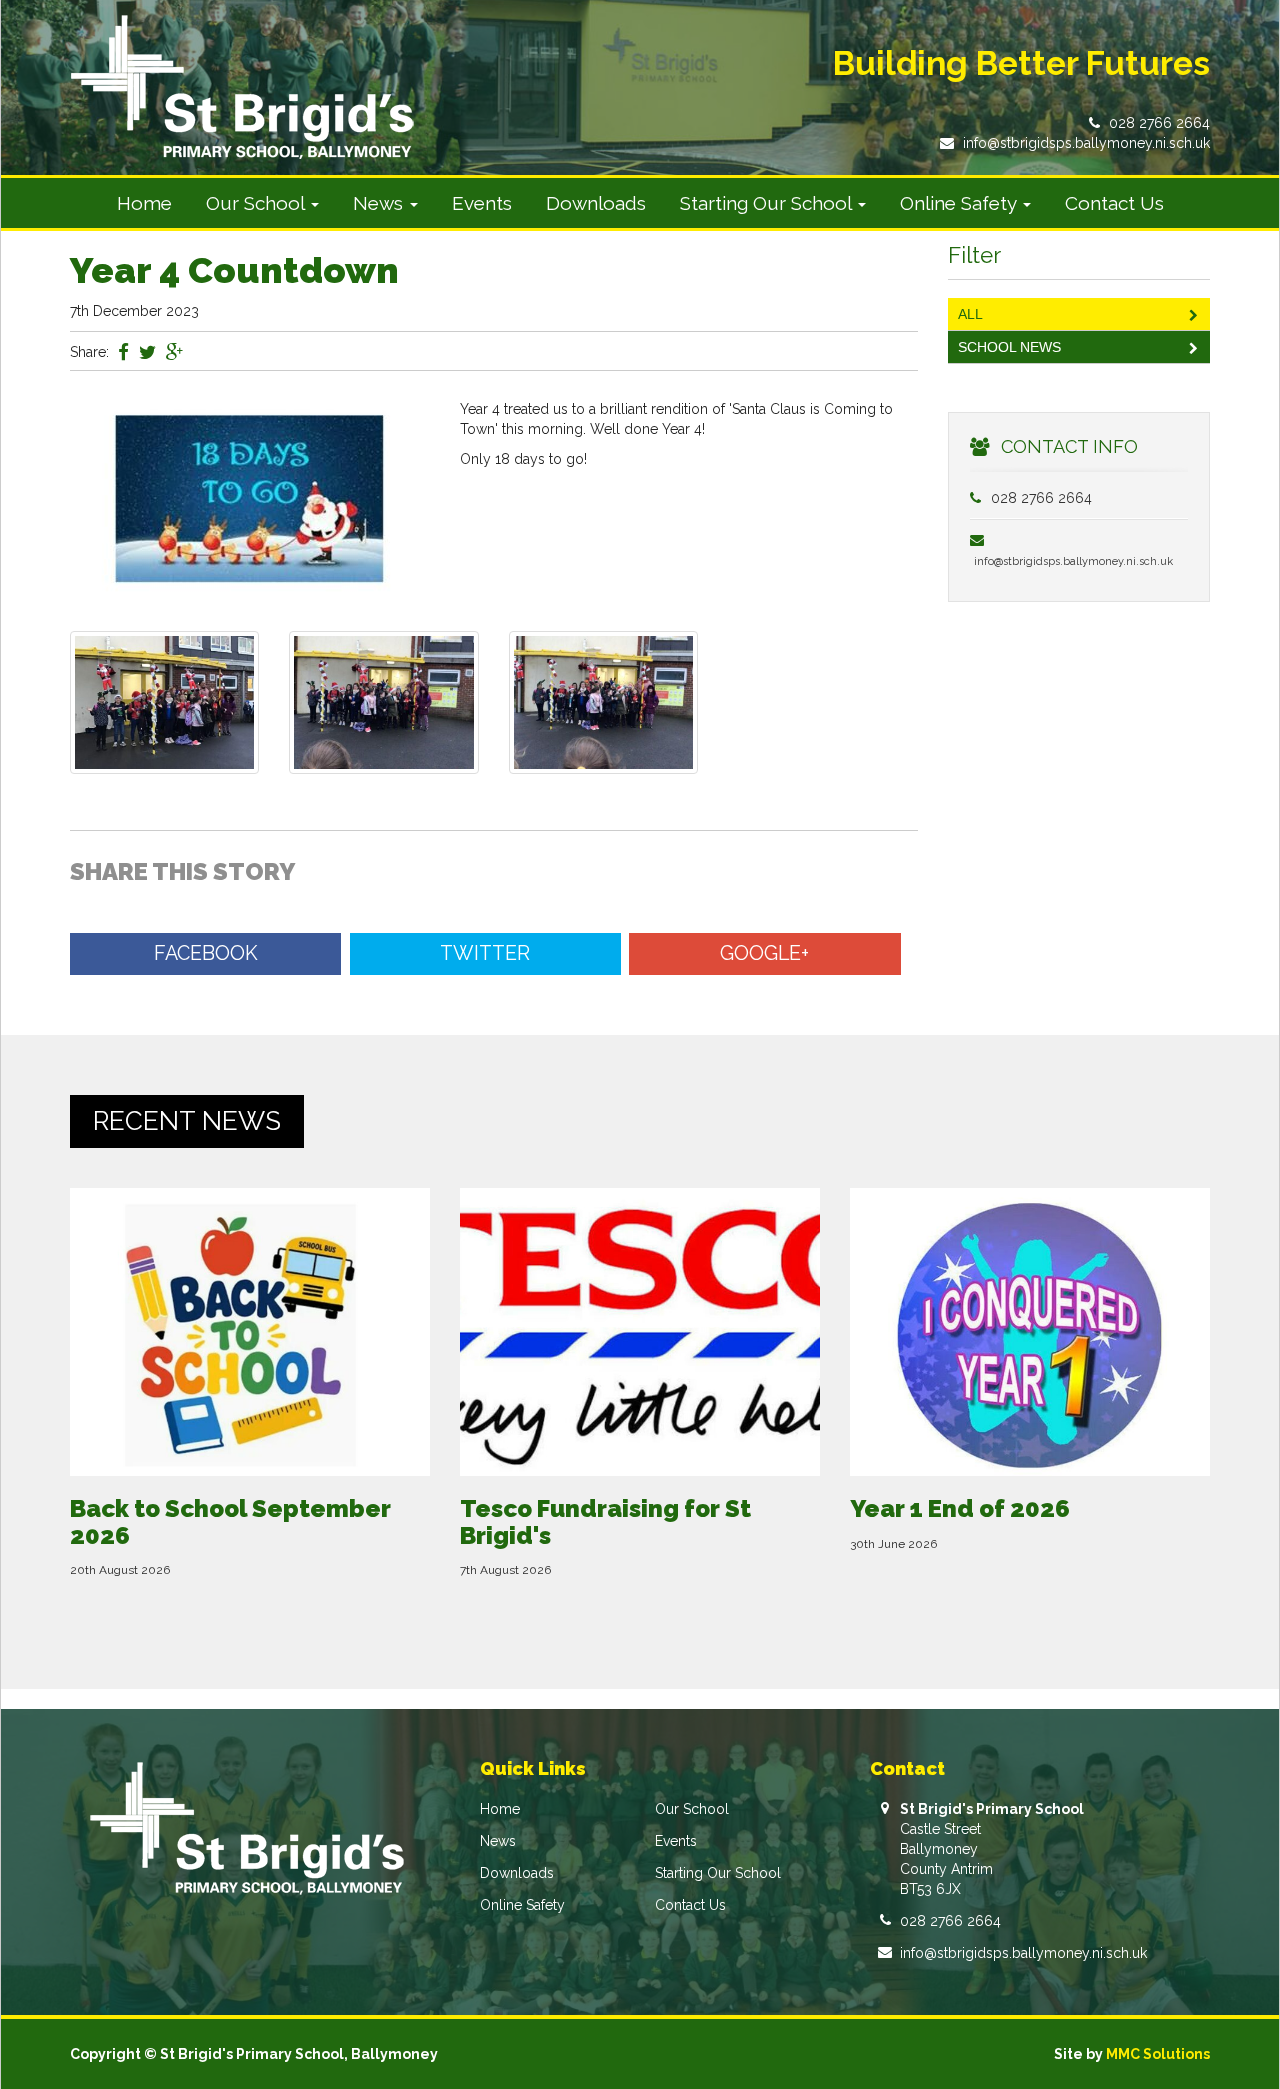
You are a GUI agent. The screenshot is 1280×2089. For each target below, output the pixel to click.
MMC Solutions (1158, 2054)
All (970, 314)
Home (144, 203)
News (498, 1841)
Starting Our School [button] (768, 203)
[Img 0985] (603, 701)
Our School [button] (257, 203)
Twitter (485, 953)
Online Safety (522, 1905)
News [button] (380, 203)
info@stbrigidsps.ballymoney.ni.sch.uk (1086, 143)
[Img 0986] (383, 701)
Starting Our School (718, 1873)
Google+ (764, 953)
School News (1009, 347)
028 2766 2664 (1159, 123)
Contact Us (1114, 203)
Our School (692, 1809)
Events (482, 203)
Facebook (206, 953)
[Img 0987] (164, 701)
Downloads (596, 203)
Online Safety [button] (960, 203)
